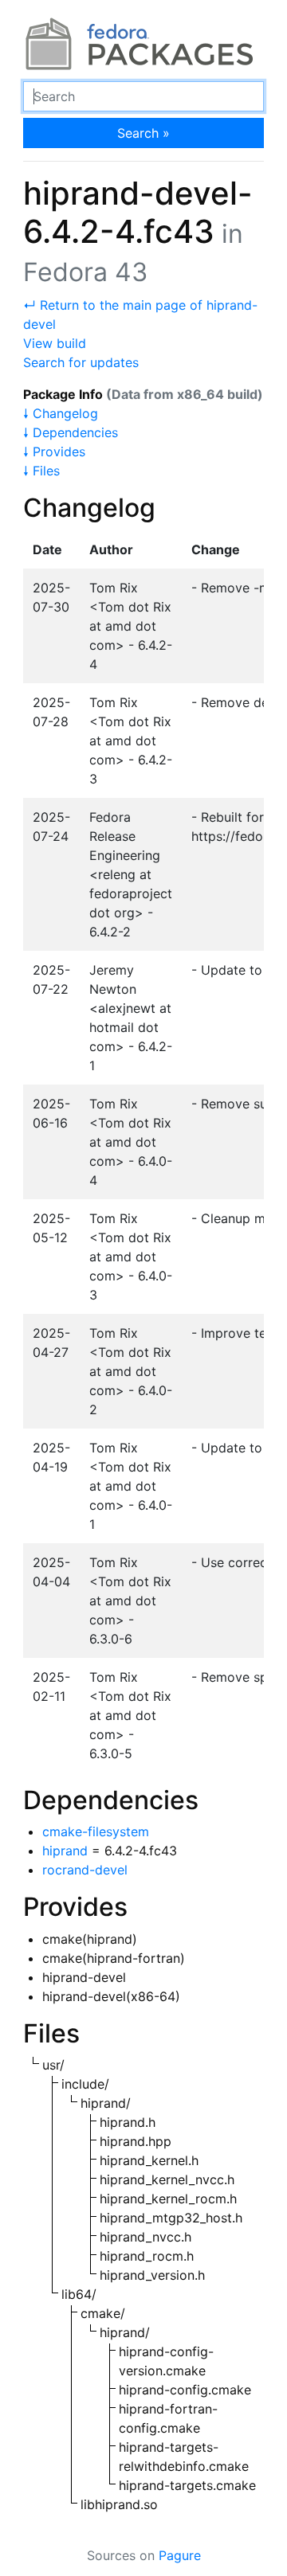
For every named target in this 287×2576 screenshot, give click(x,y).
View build (55, 343)
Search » (143, 133)
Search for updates (81, 362)
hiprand (65, 1851)
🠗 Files (41, 471)
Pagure (180, 2555)
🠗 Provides (54, 451)
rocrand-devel (85, 1870)
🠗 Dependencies (71, 432)
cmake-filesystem (96, 1831)
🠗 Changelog (61, 413)
